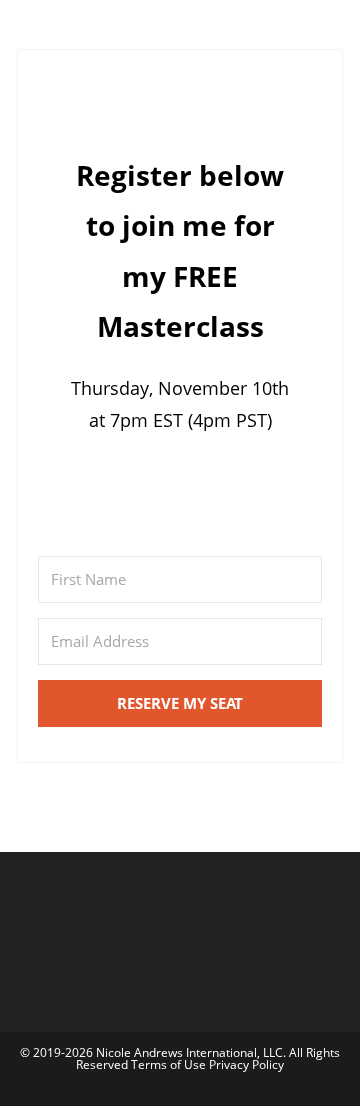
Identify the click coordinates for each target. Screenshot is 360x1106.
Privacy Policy (246, 1064)
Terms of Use (170, 1064)
